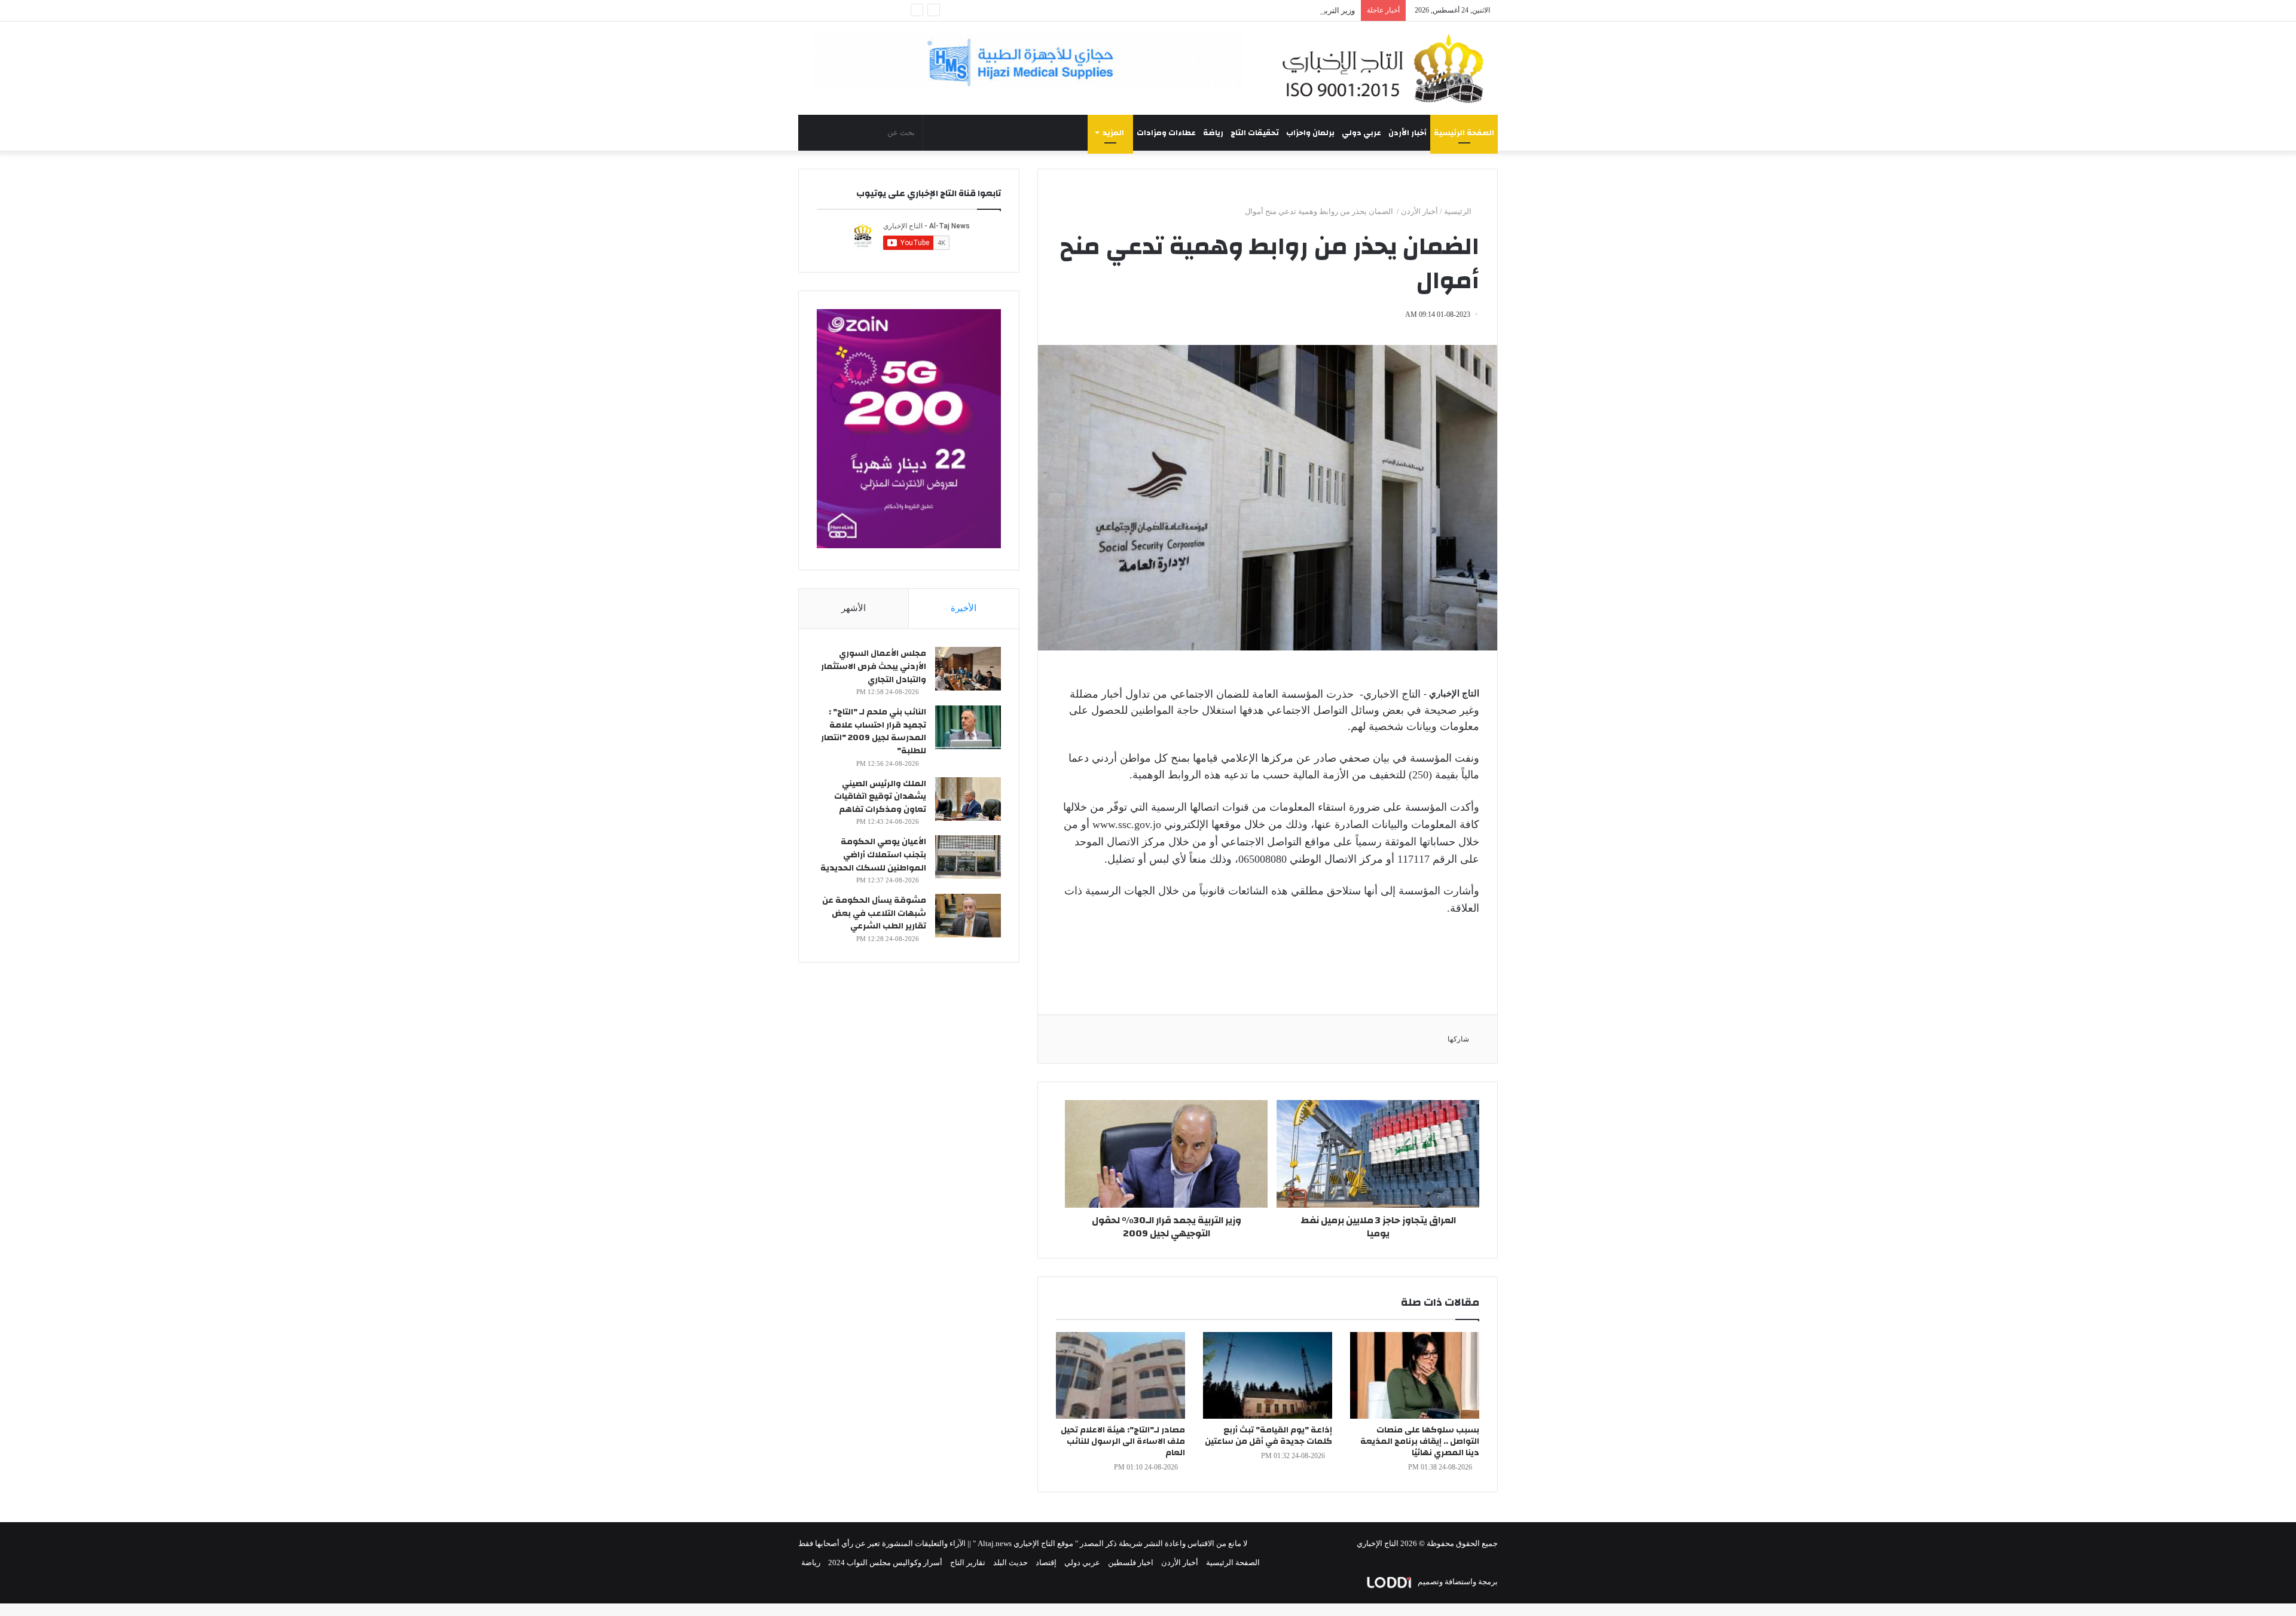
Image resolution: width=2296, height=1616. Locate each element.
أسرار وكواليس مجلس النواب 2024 (885, 1562)
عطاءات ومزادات (1166, 133)
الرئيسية (1459, 211)
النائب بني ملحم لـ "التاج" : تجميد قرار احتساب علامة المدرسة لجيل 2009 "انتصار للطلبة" (874, 731)
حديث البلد (1010, 1562)
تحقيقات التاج (1255, 133)
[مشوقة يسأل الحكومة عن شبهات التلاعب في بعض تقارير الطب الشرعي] (968, 916)
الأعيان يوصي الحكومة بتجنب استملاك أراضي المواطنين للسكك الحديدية (873, 855)
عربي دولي (1361, 133)
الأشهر (854, 608)
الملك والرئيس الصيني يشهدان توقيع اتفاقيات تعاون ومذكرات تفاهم (880, 797)
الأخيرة (964, 608)
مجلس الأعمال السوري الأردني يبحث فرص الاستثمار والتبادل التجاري (874, 666)
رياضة (1213, 133)
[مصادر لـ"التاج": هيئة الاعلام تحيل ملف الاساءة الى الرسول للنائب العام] (1120, 1375)
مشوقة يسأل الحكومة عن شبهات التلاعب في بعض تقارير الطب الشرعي (874, 913)
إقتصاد (1046, 1562)
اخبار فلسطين (1131, 1562)
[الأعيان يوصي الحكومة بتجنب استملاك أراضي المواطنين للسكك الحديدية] (968, 857)
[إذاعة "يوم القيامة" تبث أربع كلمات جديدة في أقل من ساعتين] (1268, 1375)
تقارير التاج (968, 1562)
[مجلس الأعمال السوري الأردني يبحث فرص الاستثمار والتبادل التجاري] (968, 669)
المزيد (1113, 133)
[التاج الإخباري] (1387, 68)
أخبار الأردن (1407, 133)
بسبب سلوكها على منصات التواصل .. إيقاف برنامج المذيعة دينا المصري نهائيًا (1420, 1441)
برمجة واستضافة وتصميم (1457, 1582)
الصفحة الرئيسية (1464, 133)
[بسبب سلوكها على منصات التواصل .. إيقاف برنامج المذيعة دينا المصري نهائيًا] (1415, 1375)
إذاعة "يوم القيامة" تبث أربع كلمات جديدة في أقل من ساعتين (1268, 1436)
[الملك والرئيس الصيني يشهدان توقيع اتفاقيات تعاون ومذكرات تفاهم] (968, 799)
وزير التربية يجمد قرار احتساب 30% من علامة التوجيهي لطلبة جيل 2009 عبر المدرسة (1219, 10)
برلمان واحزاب (1310, 133)
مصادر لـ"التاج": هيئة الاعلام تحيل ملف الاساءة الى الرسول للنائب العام (1123, 1441)
